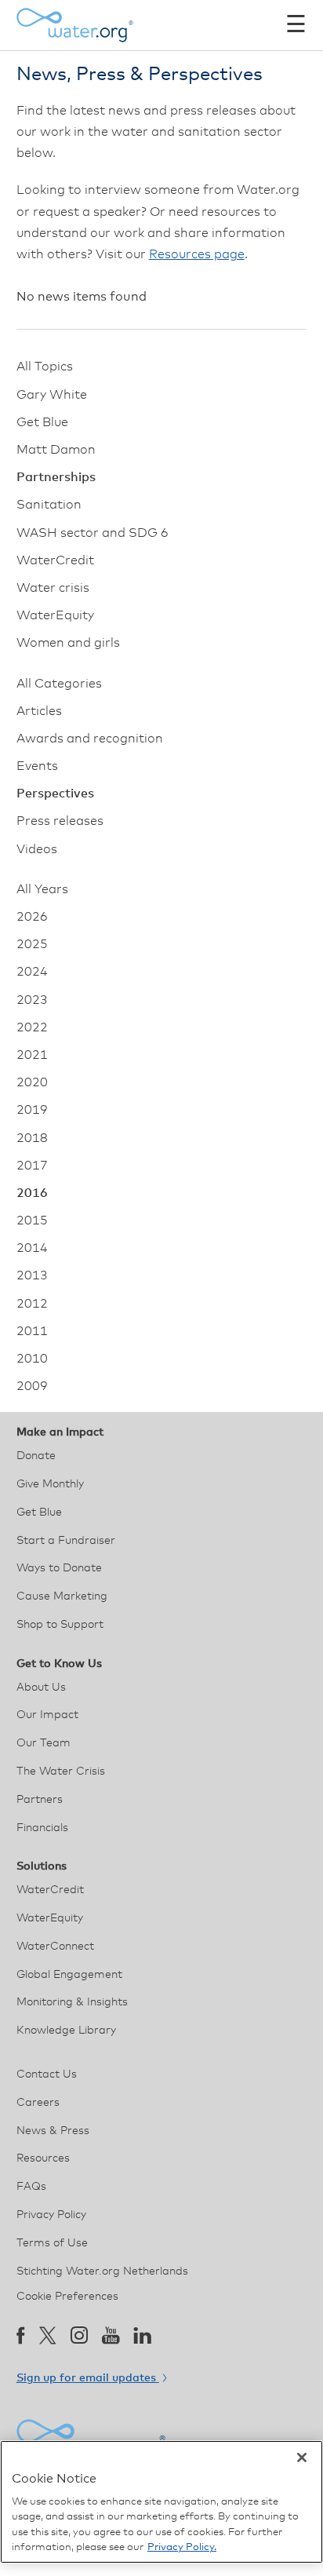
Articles (39, 711)
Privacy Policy (51, 2215)
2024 (32, 972)
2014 (32, 1248)
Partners (40, 1800)
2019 (32, 1110)
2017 (32, 1166)
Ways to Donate (59, 1568)
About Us (41, 1688)
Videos (37, 849)
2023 (32, 1000)
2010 (32, 1359)
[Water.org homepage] (75, 25)
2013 (32, 1275)
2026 (32, 917)
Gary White (52, 395)
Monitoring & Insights (72, 2002)
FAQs (31, 2187)
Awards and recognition (90, 739)
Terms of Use (52, 2243)
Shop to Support (60, 1625)
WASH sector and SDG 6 (93, 533)
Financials (42, 1828)
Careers (38, 2103)
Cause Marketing (62, 1596)
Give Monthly (50, 1484)
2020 (32, 1082)
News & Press (53, 2131)
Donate (36, 1456)
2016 (32, 1193)
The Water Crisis (61, 1771)
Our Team (44, 1743)
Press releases (60, 821)
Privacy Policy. (182, 2547)
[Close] (302, 2457)
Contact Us (47, 2074)
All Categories (59, 684)
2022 (32, 1027)
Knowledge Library (66, 2031)
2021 (32, 1055)
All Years (42, 889)
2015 (32, 1220)
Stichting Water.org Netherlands (102, 2271)
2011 (32, 1331)
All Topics (45, 367)
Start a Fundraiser (66, 1541)
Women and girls (68, 643)
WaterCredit (55, 560)
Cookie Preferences (67, 2297)
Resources (43, 2158)
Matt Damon (56, 450)
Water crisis (53, 588)
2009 (32, 1386)
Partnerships (56, 477)
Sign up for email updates (88, 2378)
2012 (32, 1304)
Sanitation (49, 505)
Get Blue (42, 422)
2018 (32, 1138)
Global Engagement (69, 1975)
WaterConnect (55, 1947)
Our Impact (47, 1715)
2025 (32, 944)
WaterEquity (55, 615)
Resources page (197, 254)
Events (37, 766)
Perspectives (55, 794)
